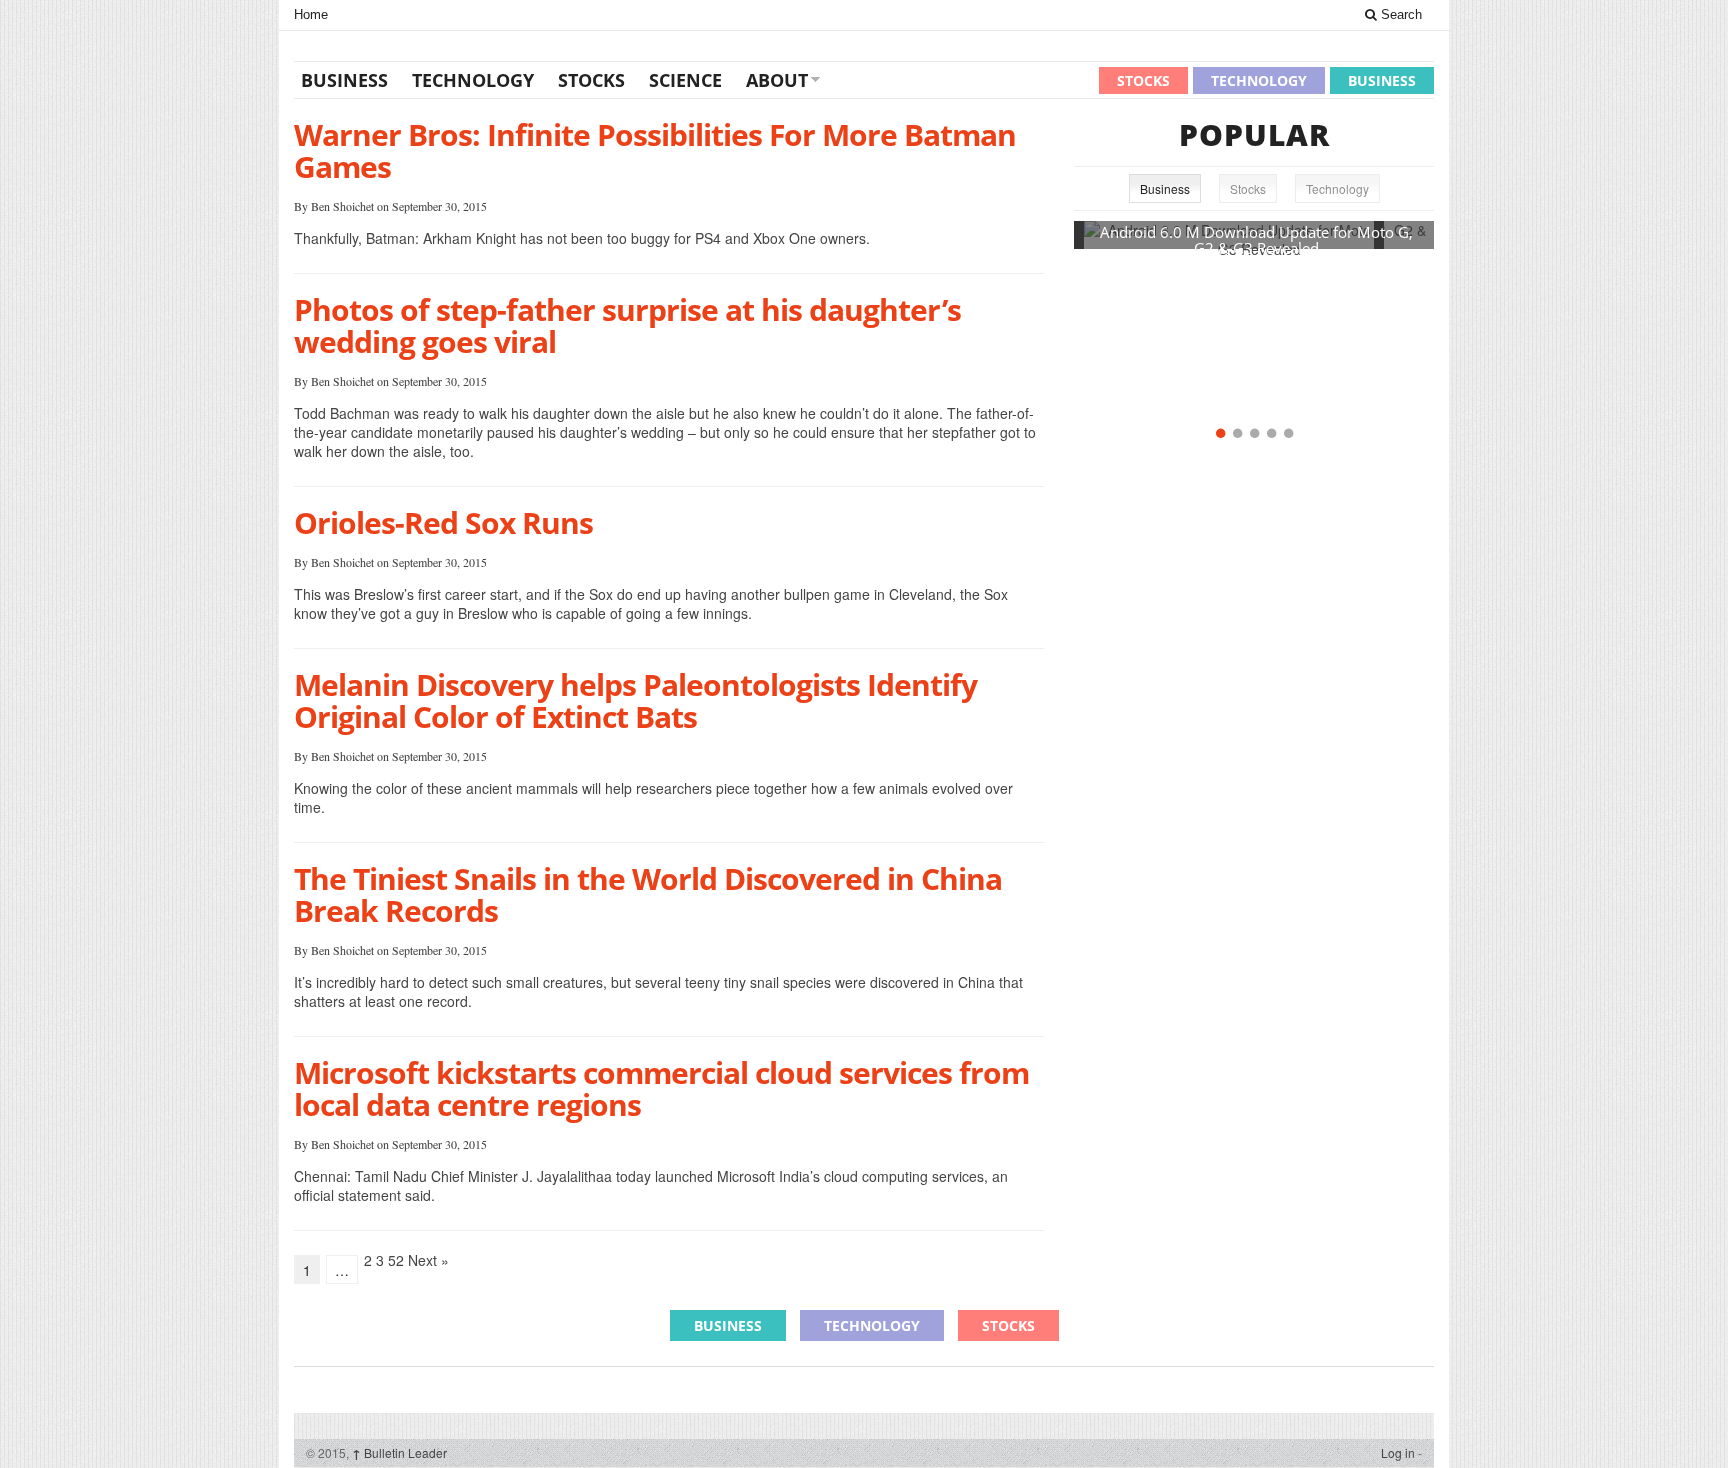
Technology (473, 80)
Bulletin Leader (399, 1452)
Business (344, 80)
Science (685, 80)
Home (311, 14)
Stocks (591, 80)
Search (1399, 14)
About (777, 80)
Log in (1398, 1452)
